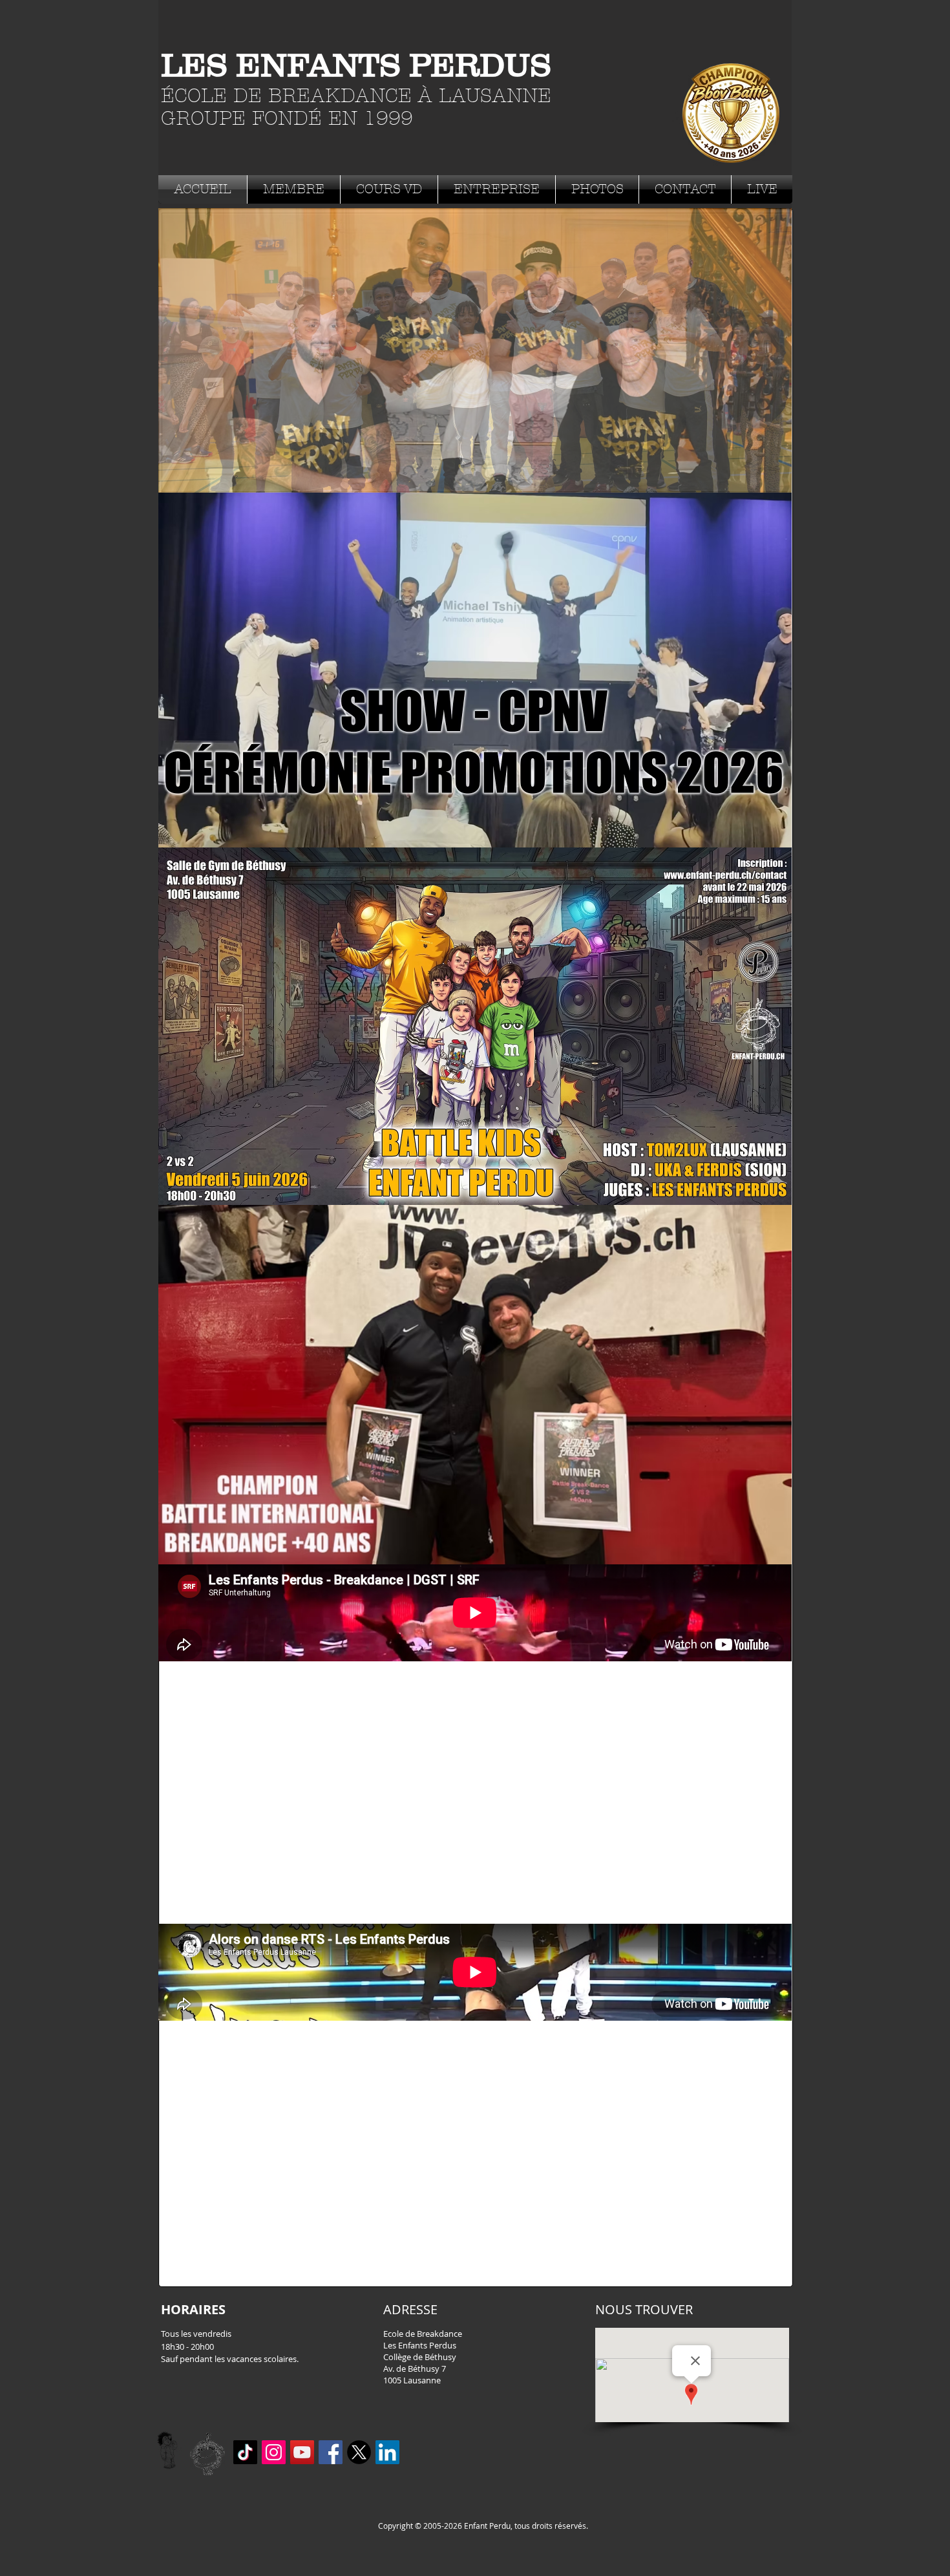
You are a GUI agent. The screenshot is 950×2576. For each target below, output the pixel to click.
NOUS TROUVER (644, 2309)
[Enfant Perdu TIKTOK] (245, 2452)
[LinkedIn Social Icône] (387, 2452)
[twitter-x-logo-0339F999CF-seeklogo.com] (359, 2452)
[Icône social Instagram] (274, 2452)
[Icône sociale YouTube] (302, 2452)
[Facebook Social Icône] (331, 2452)
